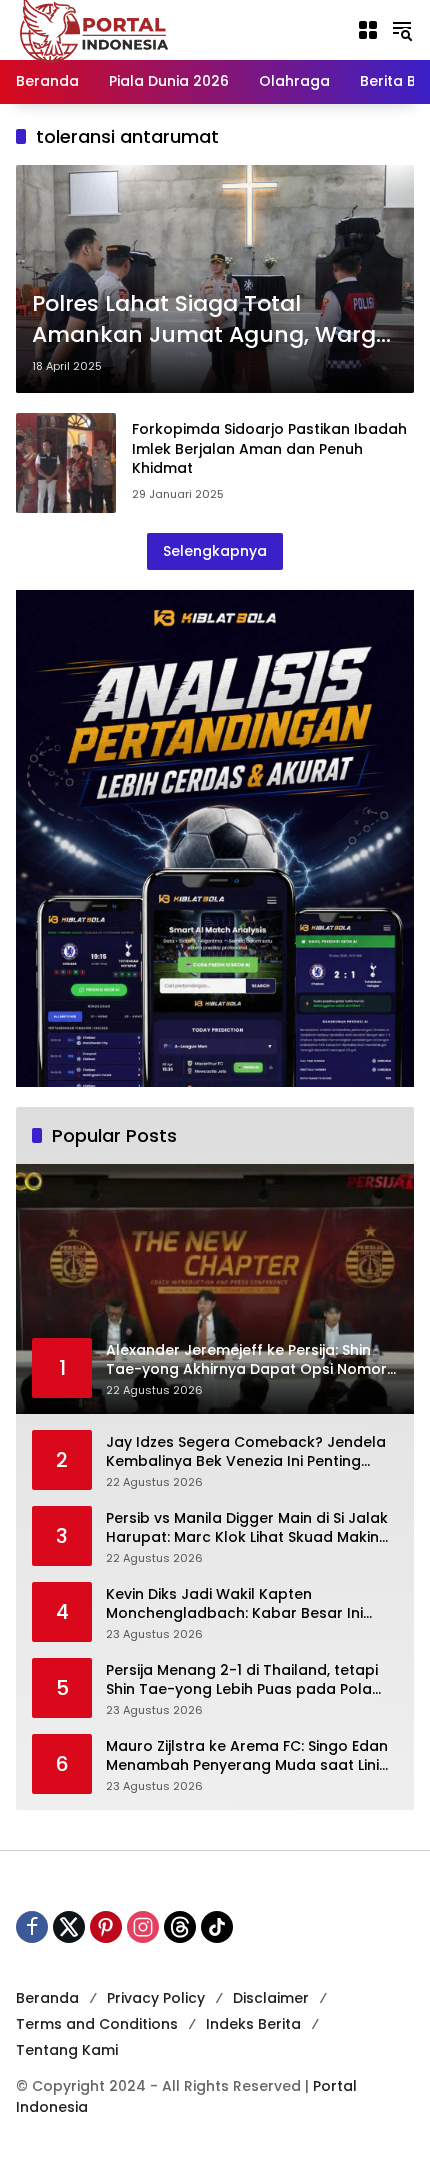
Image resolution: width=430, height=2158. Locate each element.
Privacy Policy (156, 1998)
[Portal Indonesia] (95, 29)
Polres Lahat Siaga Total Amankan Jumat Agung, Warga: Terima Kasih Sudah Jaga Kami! (214, 320)
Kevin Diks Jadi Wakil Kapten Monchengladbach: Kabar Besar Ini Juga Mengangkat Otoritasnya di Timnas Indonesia (234, 1604)
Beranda (47, 1998)
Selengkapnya (215, 551)
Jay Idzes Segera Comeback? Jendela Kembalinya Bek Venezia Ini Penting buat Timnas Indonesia (246, 1452)
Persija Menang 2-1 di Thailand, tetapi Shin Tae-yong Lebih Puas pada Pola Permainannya (242, 1680)
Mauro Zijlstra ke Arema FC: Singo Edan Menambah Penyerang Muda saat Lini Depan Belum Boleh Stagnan (247, 1756)
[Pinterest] (106, 1927)
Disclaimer (271, 1998)
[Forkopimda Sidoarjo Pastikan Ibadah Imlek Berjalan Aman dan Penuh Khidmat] (66, 463)
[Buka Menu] (368, 30)
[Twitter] (69, 1927)
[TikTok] (217, 1927)
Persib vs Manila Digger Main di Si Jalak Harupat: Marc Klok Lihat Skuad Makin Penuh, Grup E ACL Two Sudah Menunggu (247, 1528)
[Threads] (180, 1927)
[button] (402, 30)
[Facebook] (32, 1927)
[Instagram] (143, 1927)
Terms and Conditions (97, 2024)
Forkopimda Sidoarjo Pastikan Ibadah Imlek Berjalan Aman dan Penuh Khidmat (269, 448)
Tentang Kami (67, 2050)
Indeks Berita (253, 2024)
